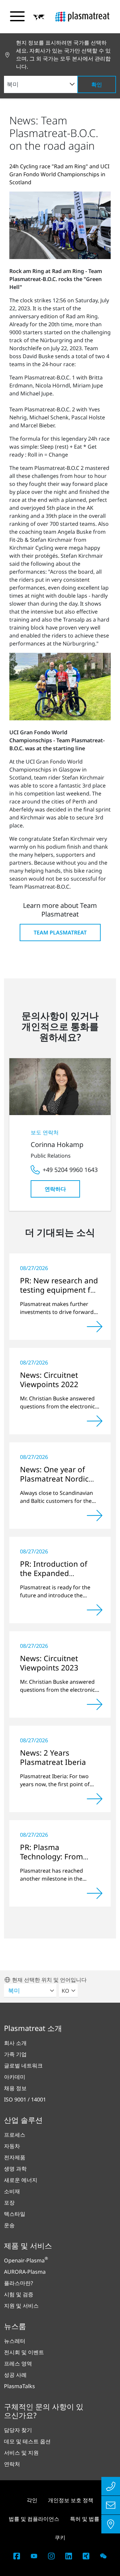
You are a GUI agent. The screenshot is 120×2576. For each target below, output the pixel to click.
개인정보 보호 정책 (71, 2500)
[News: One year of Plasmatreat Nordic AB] (95, 1515)
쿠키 (60, 2537)
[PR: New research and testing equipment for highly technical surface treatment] (95, 1327)
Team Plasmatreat (60, 932)
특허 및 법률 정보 (91, 2519)
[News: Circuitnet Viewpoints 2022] (95, 1421)
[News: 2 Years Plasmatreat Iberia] (95, 1799)
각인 (32, 2500)
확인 (97, 84)
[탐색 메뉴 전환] (17, 16)
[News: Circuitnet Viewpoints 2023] (95, 1704)
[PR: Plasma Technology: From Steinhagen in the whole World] (95, 1893)
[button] (39, 17)
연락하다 (55, 1189)
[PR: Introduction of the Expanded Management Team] (95, 1610)
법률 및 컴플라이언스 (34, 2519)
